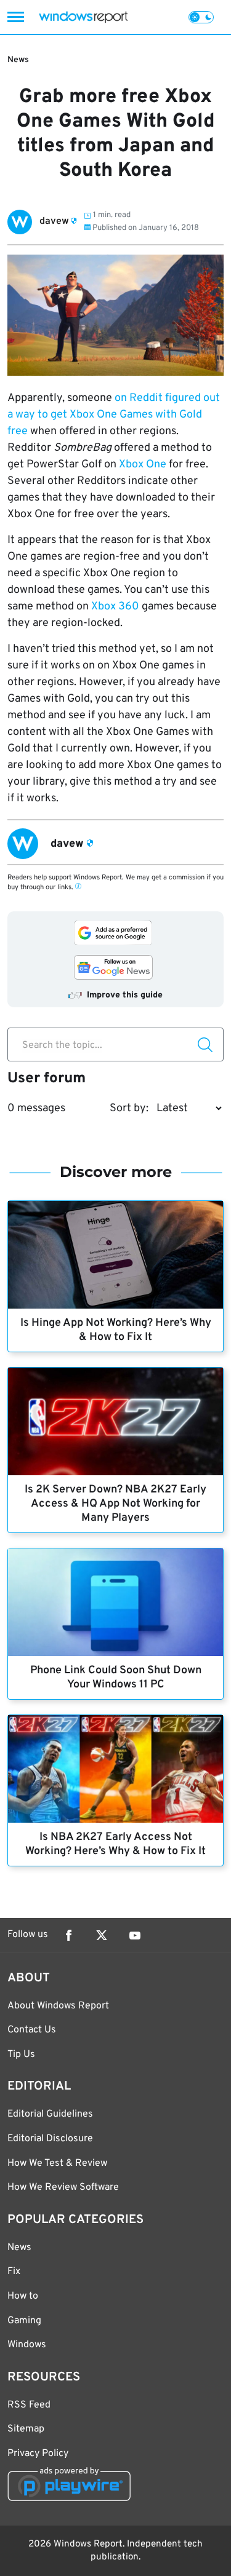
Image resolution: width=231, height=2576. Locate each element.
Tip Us (21, 2055)
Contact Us (32, 2030)
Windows (27, 2345)
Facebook (68, 1935)
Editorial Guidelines (50, 2114)
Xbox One (143, 465)
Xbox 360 (115, 607)
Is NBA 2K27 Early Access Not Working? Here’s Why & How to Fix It (115, 1844)
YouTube (135, 1935)
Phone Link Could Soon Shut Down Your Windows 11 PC (116, 1678)
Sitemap (26, 2429)
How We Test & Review (57, 2163)
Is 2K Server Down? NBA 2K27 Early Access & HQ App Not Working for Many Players (115, 1504)
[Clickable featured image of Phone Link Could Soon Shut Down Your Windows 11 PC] (115, 1602)
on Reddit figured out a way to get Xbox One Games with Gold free (114, 415)
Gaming (24, 2321)
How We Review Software (63, 2187)
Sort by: (129, 1108)
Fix (14, 2272)
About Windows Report (58, 2006)
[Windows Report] (83, 17)
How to (23, 2296)
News (18, 60)
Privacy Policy (38, 2454)
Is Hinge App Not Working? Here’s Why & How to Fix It (116, 1330)
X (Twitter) (102, 1935)
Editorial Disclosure (50, 2139)
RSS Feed (29, 2405)
